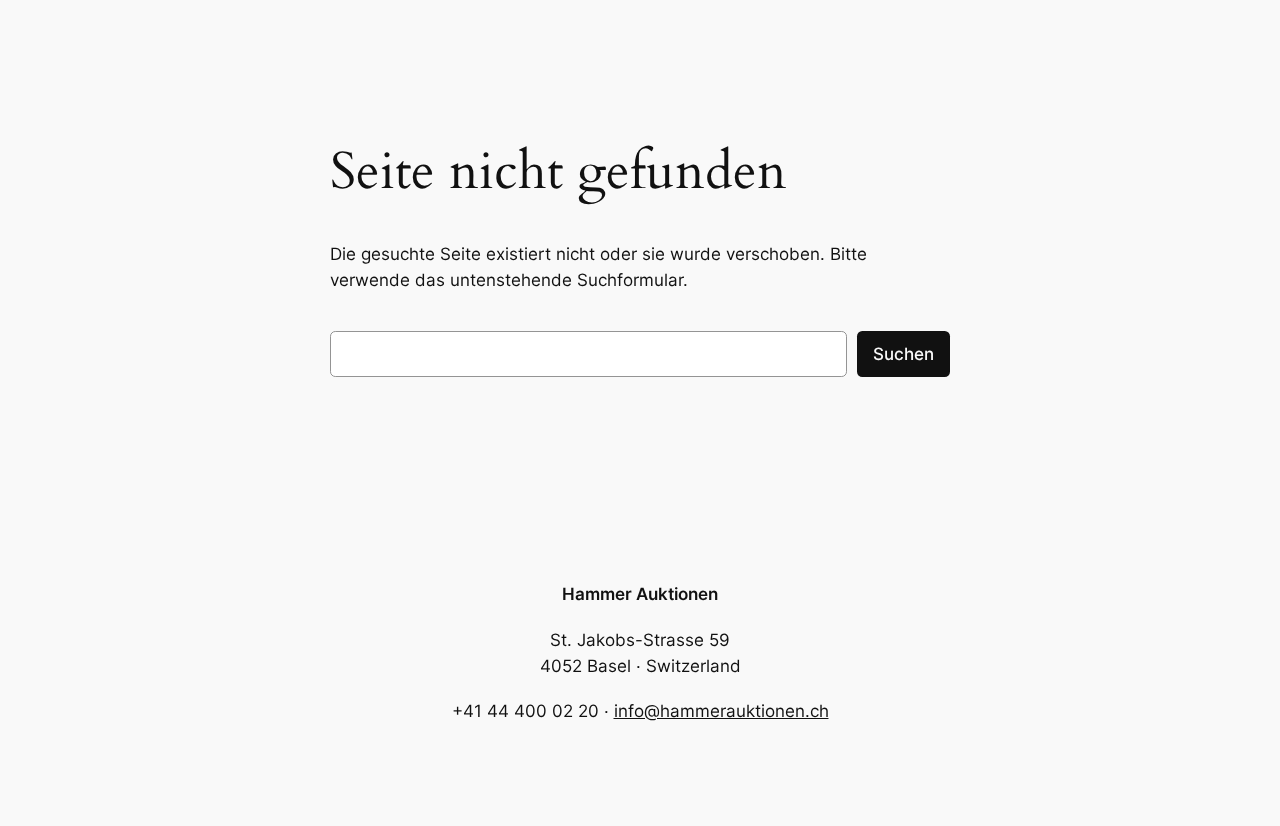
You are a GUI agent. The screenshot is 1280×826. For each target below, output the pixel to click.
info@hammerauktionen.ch (721, 711)
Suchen (903, 354)
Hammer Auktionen (640, 594)
